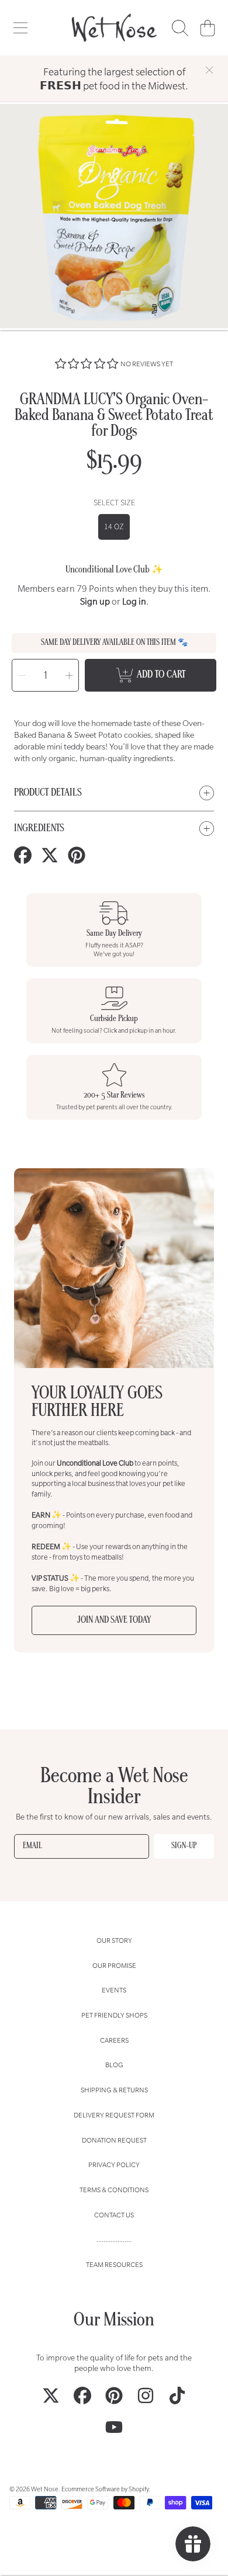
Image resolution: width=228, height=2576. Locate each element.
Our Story (114, 1940)
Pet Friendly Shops (114, 2015)
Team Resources (114, 2264)
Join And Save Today (114, 1620)
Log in (134, 601)
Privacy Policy (114, 2164)
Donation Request (114, 2140)
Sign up (95, 601)
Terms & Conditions (114, 2190)
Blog (114, 2065)
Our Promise (114, 1965)
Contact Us (114, 2215)
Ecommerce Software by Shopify (105, 2489)
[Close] (209, 70)
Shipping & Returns (114, 2090)
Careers (114, 2040)
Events (114, 1990)
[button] (20, 28)
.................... (114, 2239)
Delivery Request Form (114, 2115)
